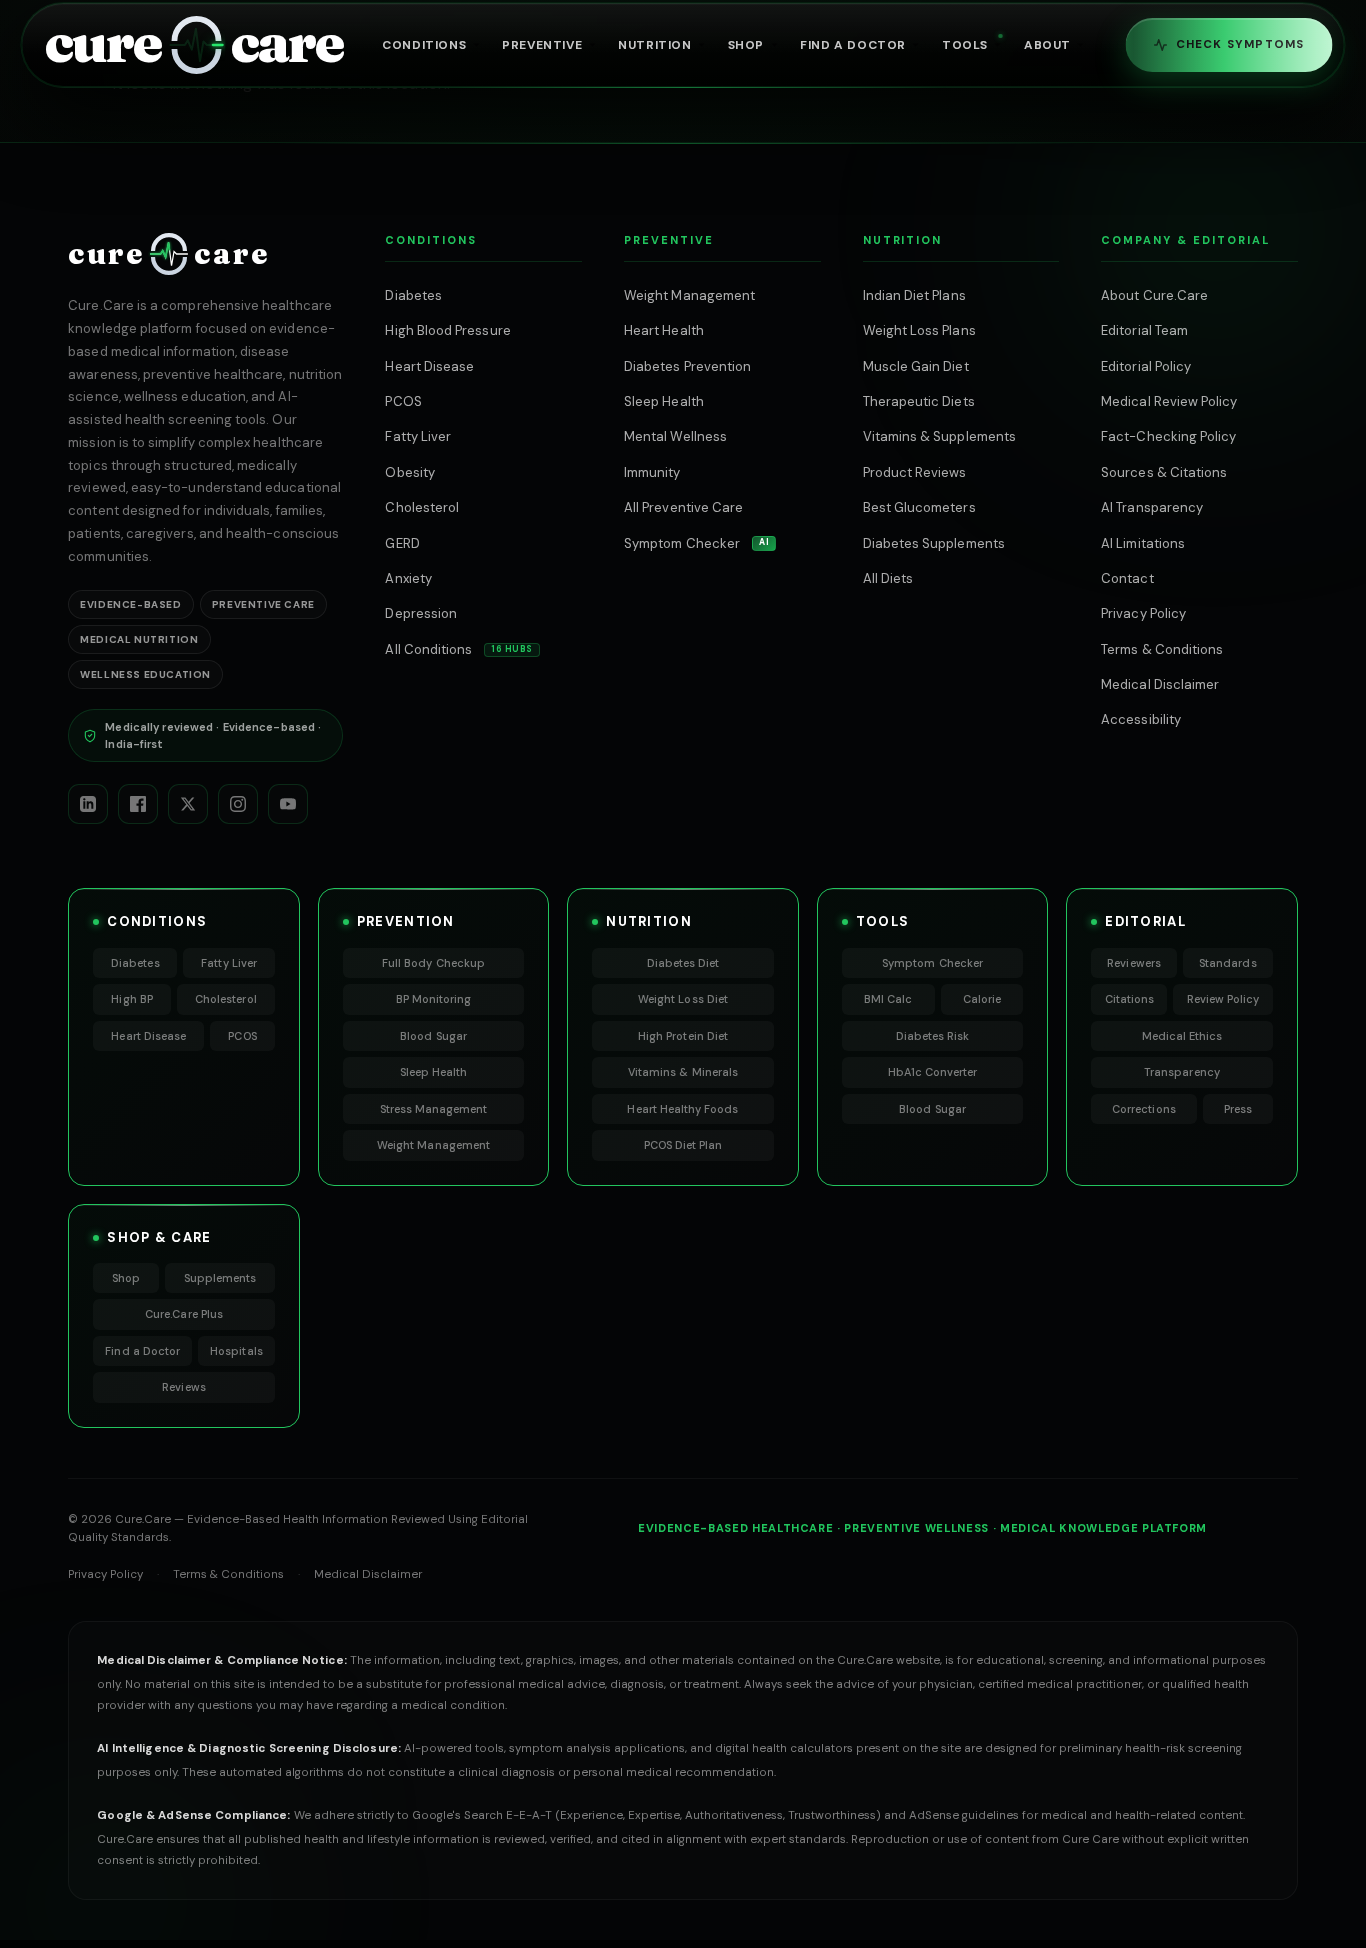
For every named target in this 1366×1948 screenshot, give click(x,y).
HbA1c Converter (933, 1072)
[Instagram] (238, 804)
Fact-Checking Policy (1168, 436)
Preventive (542, 45)
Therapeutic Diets (919, 401)
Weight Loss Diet (683, 999)
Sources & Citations (1164, 472)
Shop (746, 45)
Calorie (982, 999)
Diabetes (413, 295)
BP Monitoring (434, 999)
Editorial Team (1144, 330)
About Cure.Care (1154, 295)
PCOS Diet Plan (683, 1145)
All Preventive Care (683, 507)
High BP (131, 999)
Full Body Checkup (433, 963)
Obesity (409, 472)
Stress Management (434, 1109)
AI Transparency (1152, 507)
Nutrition (654, 45)
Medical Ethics (1182, 1036)
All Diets (888, 578)
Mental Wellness (675, 436)
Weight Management (689, 295)
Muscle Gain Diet (916, 366)
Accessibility (1141, 719)
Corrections (1144, 1109)
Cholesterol (422, 507)
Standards (1228, 963)
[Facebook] (138, 804)
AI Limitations (1143, 543)
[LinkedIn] (88, 804)
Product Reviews (915, 472)
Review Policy (1223, 999)
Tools (965, 45)
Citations (1130, 999)
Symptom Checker (696, 543)
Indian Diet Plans (914, 295)
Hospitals (236, 1351)
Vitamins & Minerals (683, 1072)
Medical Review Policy (1169, 401)
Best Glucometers (919, 507)
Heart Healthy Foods (682, 1109)
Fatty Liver (418, 436)
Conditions (424, 45)
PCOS (403, 401)
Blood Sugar (433, 1036)
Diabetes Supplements (934, 543)
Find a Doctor (142, 1351)
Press (1238, 1109)
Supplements (220, 1278)
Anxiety (408, 578)
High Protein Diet (683, 1036)
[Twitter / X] (188, 804)
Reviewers (1134, 963)
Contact (1127, 578)
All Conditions (459, 649)
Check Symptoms (1240, 44)
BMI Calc (888, 999)
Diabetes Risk (933, 1036)
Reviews (183, 1387)
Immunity (652, 472)
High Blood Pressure (447, 330)
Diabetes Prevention (687, 366)
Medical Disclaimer (1160, 684)
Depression (421, 613)
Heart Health (664, 330)
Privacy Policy (1143, 613)
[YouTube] (288, 804)
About (1047, 45)
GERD (402, 543)
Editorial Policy (1146, 366)
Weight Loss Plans (919, 330)
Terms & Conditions (1162, 649)
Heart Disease (429, 366)
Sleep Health (664, 401)
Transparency (1182, 1072)
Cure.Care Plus (184, 1314)
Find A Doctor (853, 45)
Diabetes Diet (683, 963)
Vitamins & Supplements (939, 436)
